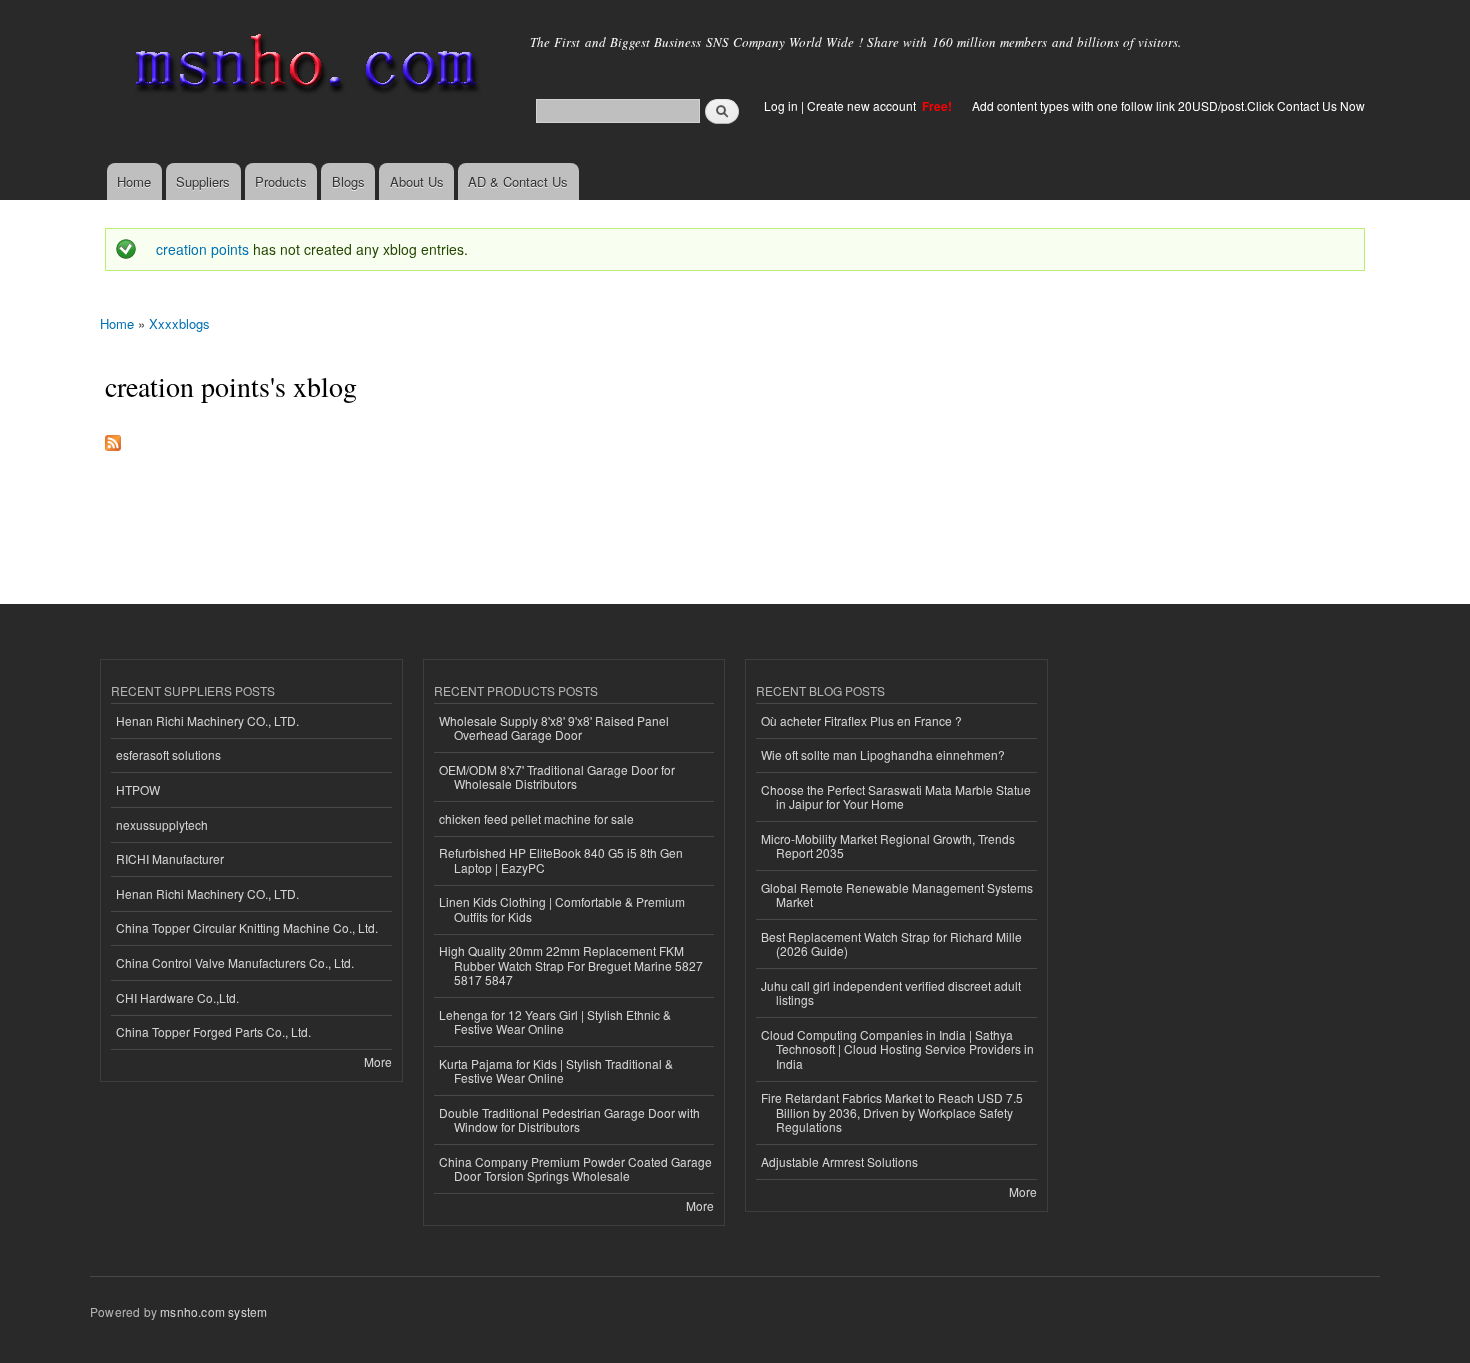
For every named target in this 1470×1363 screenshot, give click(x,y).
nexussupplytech (162, 824)
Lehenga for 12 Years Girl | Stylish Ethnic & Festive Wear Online (555, 1021)
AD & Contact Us (518, 181)
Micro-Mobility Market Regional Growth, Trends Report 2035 (888, 845)
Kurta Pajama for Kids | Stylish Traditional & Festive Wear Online (556, 1070)
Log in (781, 105)
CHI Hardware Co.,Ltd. (177, 997)
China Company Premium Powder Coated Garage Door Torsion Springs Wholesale (575, 1168)
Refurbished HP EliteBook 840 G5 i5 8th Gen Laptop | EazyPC (561, 859)
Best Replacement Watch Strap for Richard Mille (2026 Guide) (891, 943)
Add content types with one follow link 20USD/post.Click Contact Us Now (1168, 105)
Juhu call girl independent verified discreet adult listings (891, 992)
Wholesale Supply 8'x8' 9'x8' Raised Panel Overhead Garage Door (554, 727)
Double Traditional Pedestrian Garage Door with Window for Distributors (569, 1119)
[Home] (302, 67)
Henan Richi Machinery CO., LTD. (207, 720)
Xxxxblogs (179, 323)
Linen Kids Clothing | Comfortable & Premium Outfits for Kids (562, 908)
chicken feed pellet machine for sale (536, 818)
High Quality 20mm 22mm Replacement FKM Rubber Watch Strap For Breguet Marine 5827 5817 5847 (571, 965)
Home (134, 181)
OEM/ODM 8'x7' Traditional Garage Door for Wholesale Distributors (557, 776)
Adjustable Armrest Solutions (839, 1161)
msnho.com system (213, 1311)
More (378, 1061)
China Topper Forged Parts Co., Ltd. (213, 1031)
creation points (202, 249)
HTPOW (138, 789)
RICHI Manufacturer (170, 858)
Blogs (348, 181)
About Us (417, 181)
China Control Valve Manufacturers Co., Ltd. (235, 962)
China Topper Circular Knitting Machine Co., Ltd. (247, 927)
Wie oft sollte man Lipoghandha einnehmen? (883, 754)
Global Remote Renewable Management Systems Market (897, 894)
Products (281, 181)
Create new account (863, 105)
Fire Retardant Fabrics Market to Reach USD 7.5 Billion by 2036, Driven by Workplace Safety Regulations (892, 1112)
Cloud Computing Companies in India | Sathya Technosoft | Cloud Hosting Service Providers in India (897, 1049)
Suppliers (203, 181)
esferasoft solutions (168, 754)
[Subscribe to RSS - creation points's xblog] (113, 438)
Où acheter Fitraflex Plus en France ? (861, 720)
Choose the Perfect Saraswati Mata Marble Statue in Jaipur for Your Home (896, 796)
